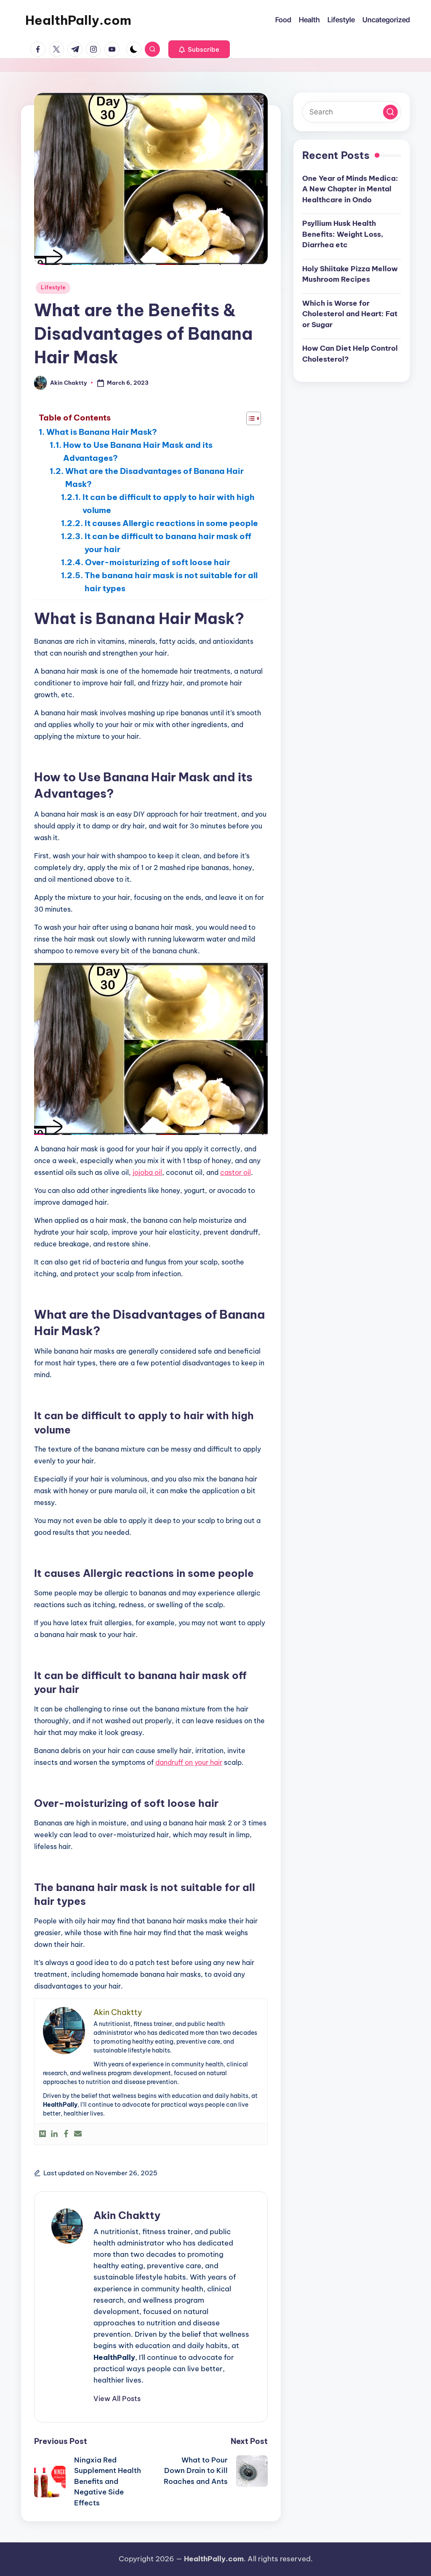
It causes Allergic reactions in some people (171, 523)
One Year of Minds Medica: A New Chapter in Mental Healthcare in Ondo (350, 189)
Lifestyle (53, 287)
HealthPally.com (78, 20)
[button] (199, 49)
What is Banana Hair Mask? (102, 432)
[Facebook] (66, 2134)
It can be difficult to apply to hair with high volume (169, 504)
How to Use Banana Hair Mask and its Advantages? (138, 451)
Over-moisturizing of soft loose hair (158, 562)
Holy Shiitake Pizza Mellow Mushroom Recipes (350, 274)
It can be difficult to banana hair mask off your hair (168, 543)
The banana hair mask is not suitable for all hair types (171, 582)
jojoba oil (147, 1172)
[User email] (78, 2134)
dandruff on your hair (189, 1762)
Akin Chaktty (127, 2215)
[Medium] (43, 2134)
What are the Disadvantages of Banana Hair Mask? (154, 477)
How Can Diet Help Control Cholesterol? (350, 354)
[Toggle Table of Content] (249, 418)
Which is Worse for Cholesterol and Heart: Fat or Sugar (350, 314)
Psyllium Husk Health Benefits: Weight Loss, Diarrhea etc (343, 234)
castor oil (235, 1172)
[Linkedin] (54, 2134)
